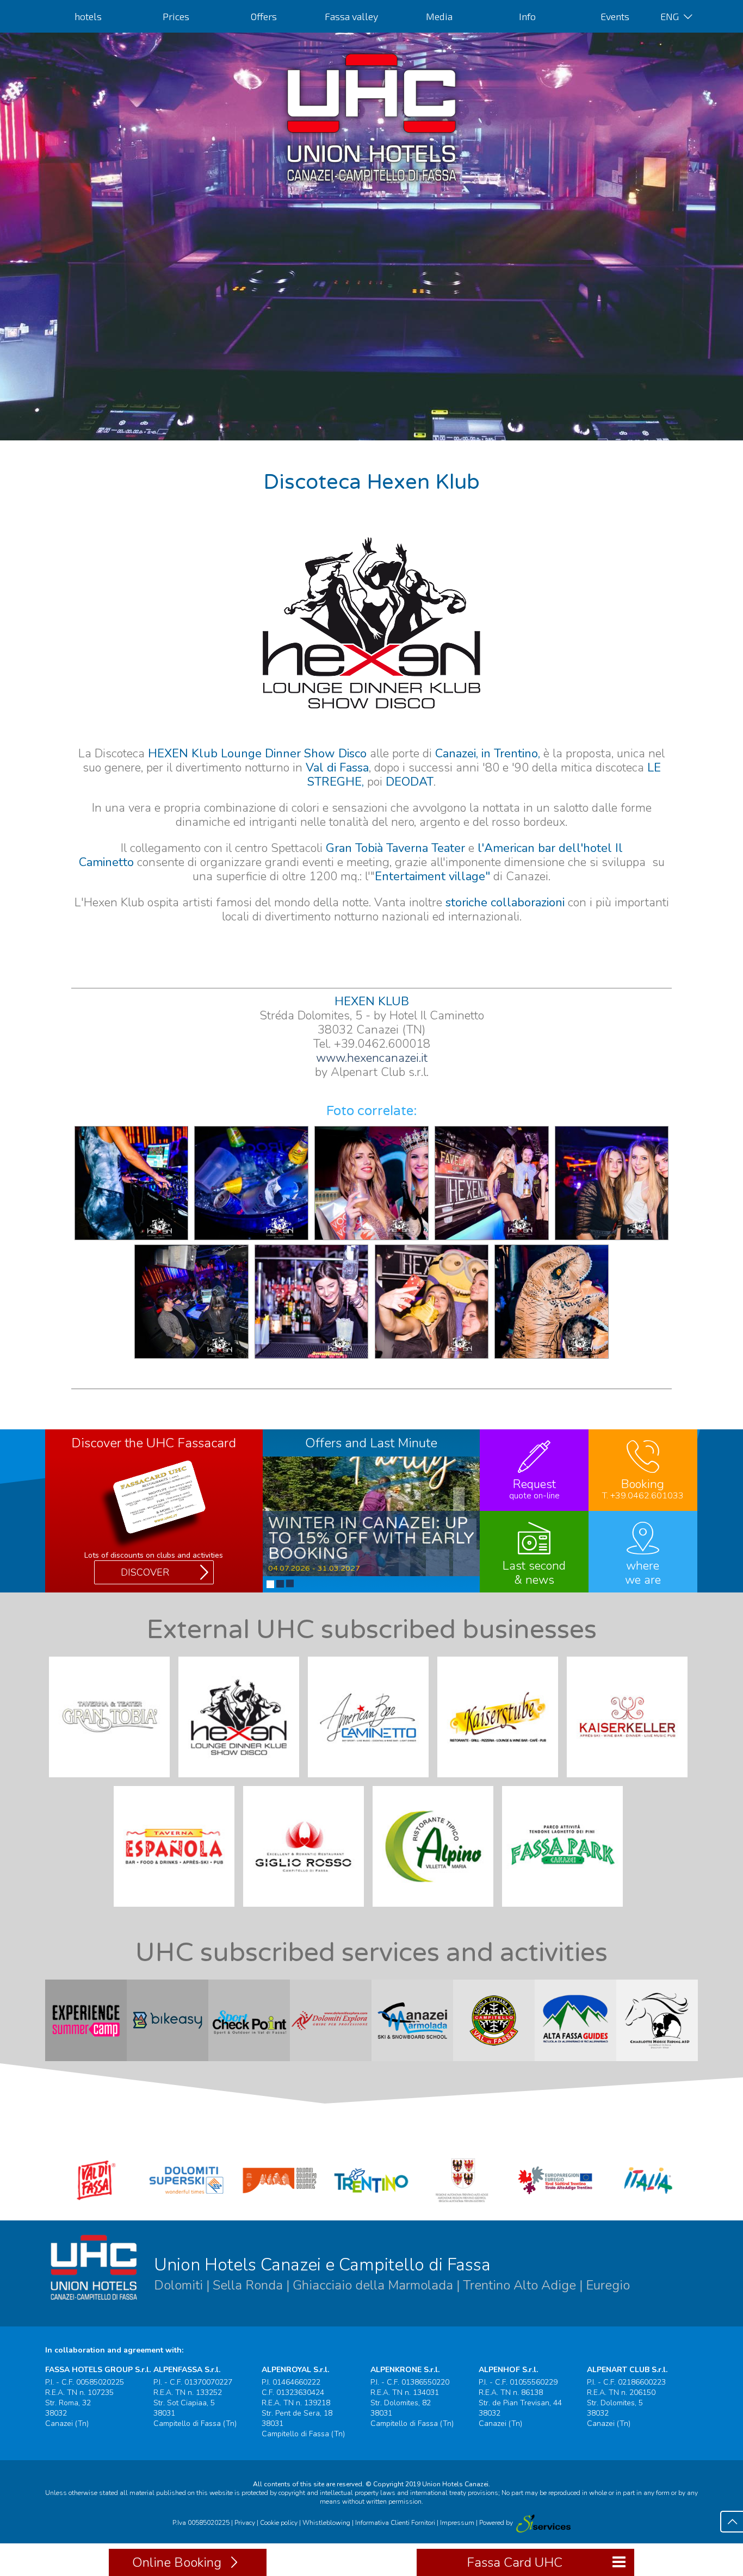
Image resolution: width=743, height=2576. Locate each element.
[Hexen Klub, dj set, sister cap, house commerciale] (191, 1357)
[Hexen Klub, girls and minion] (432, 1357)
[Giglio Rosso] (307, 1909)
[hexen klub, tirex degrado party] (552, 1357)
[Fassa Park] (566, 1909)
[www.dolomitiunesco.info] (280, 2204)
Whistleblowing (326, 2523)
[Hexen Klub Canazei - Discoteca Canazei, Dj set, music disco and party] (131, 1239)
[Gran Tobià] (113, 1780)
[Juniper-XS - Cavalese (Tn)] (543, 2523)
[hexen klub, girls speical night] (612, 1239)
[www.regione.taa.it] (464, 2204)
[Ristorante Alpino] (436, 1909)
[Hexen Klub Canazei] (242, 1780)
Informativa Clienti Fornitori (395, 2523)
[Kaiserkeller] (630, 1780)
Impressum (457, 2523)
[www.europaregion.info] (556, 2204)
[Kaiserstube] (501, 1780)
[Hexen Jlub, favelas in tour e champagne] (491, 1239)
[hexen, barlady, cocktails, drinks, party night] (311, 1357)
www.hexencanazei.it (372, 1058)
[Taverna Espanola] (177, 1909)
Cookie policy (279, 2523)
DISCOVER (145, 1572)
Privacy (245, 2523)
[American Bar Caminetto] (371, 1780)
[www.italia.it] (648, 2204)
